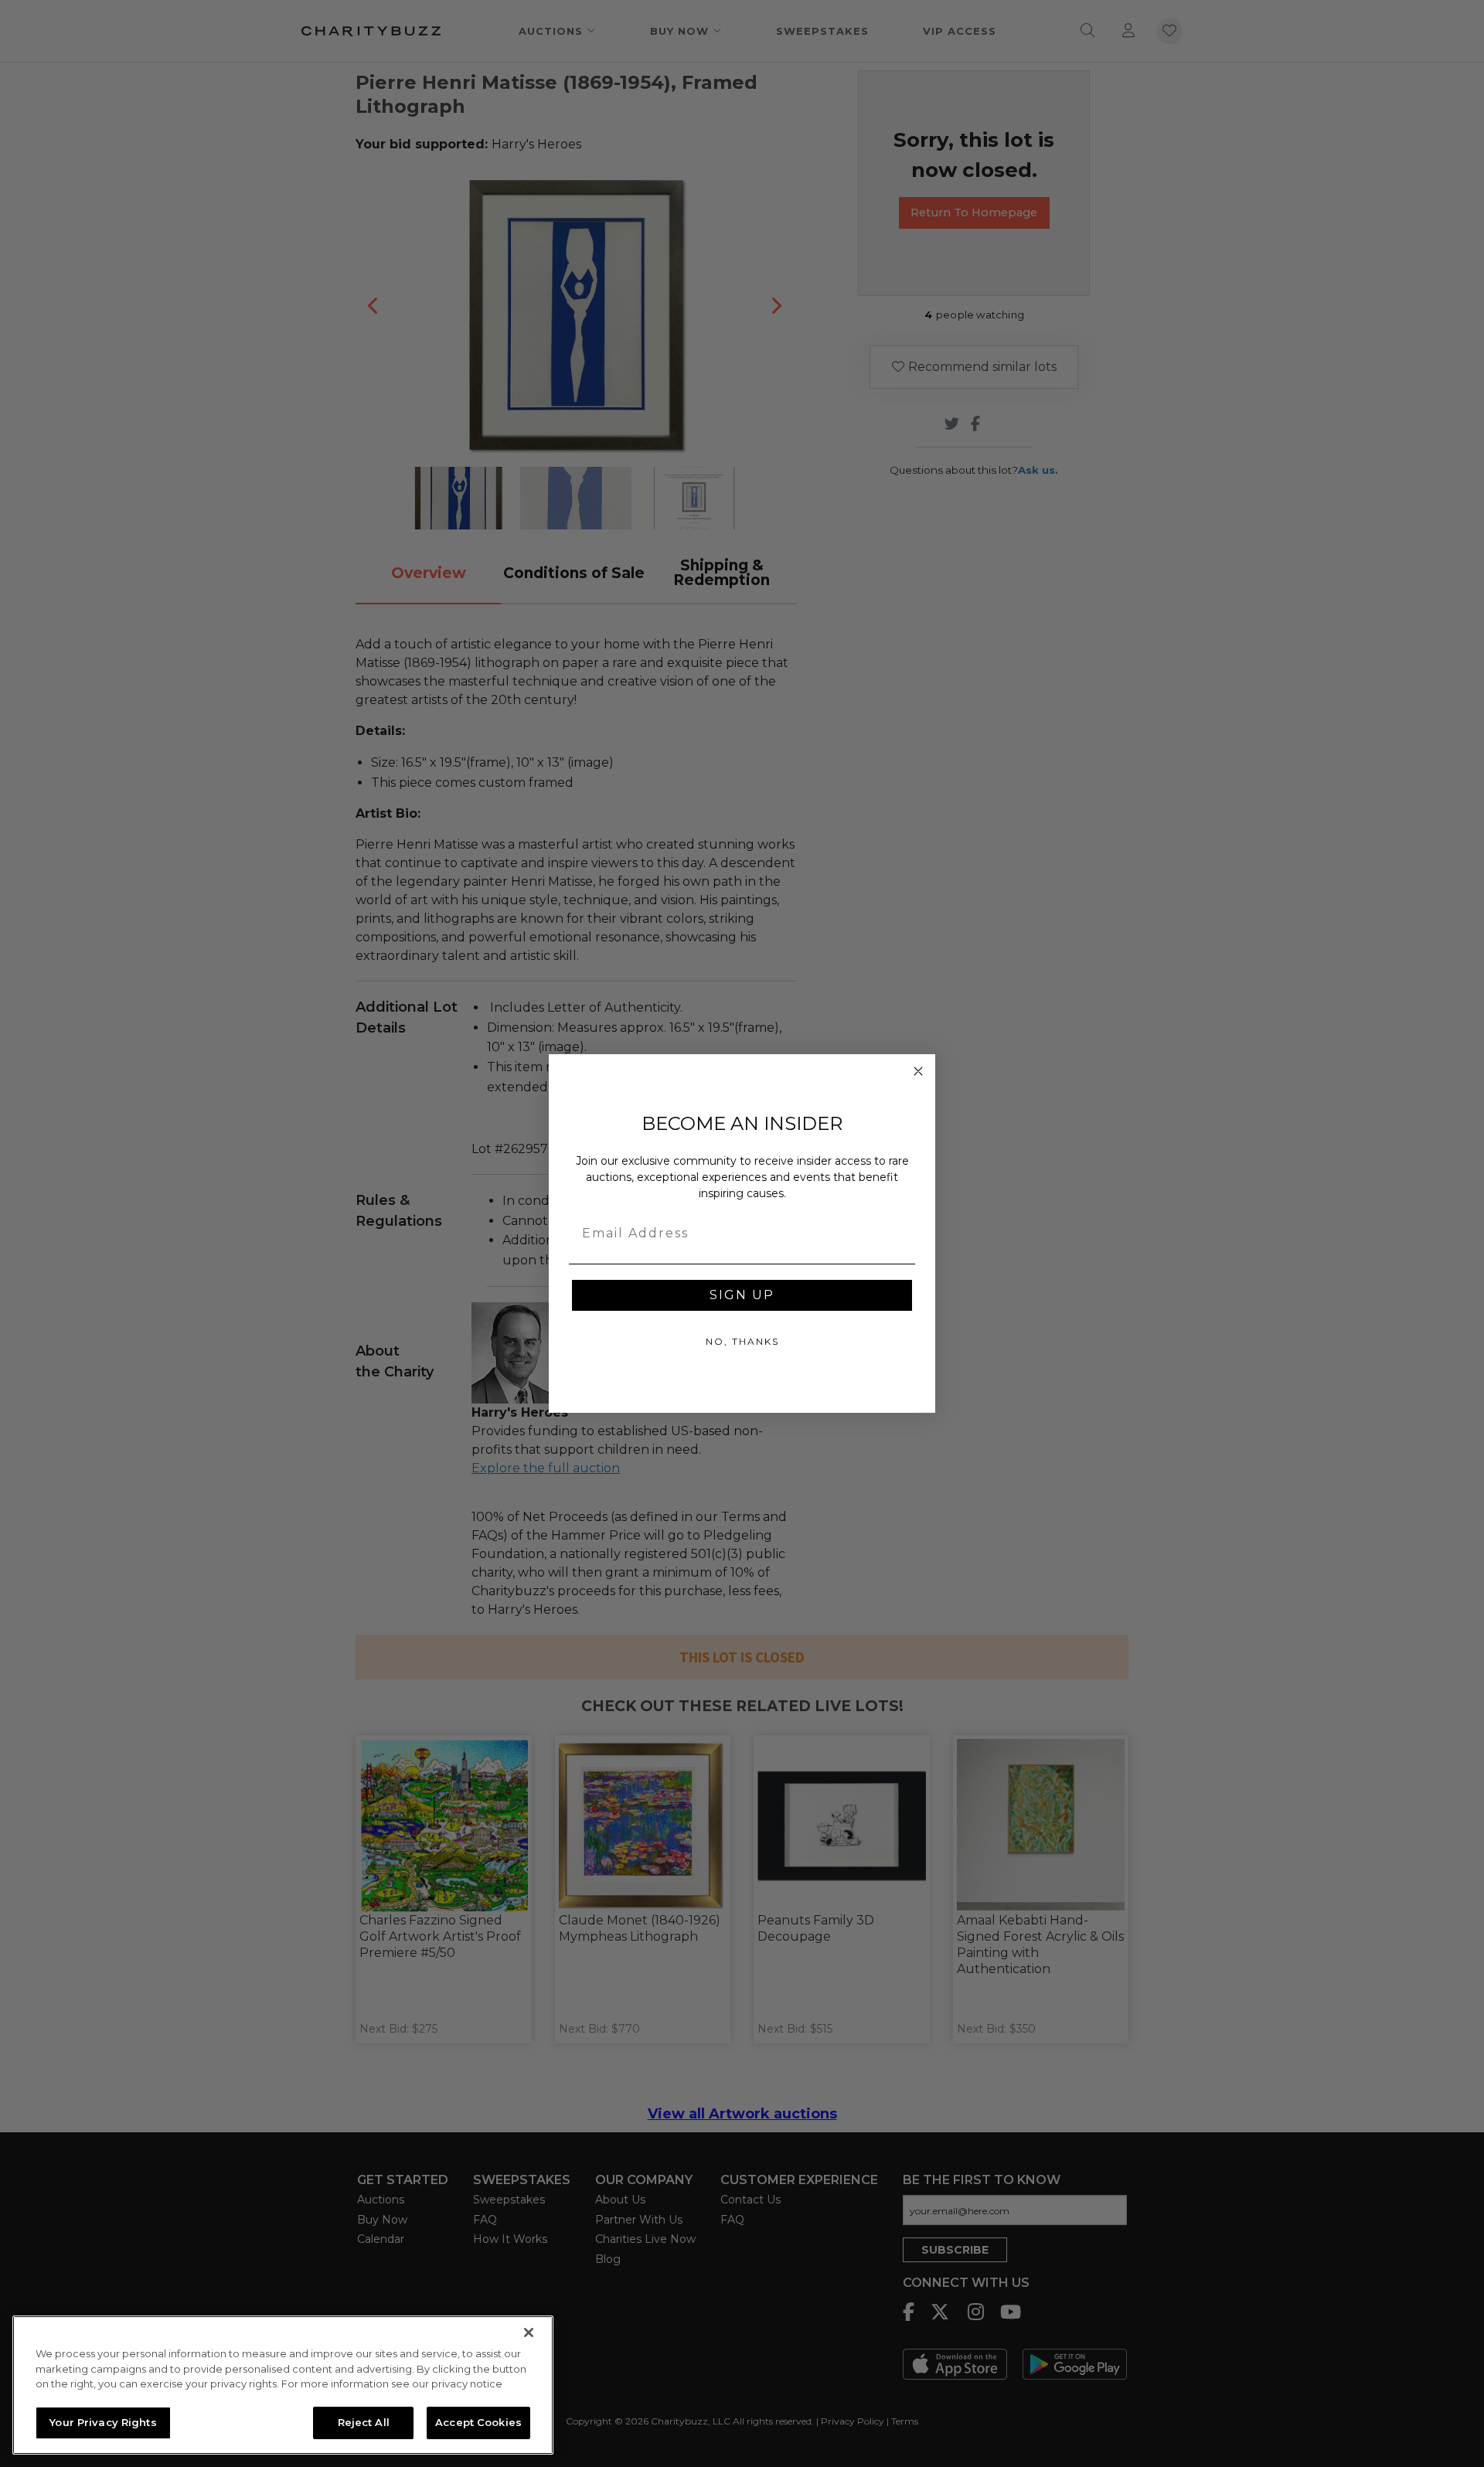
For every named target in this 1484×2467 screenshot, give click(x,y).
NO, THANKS (742, 1341)
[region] (283, 2385)
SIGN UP (742, 1295)
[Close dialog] (918, 1071)
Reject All (364, 2422)
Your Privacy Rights (103, 2422)
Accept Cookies (478, 2422)
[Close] (529, 2333)
